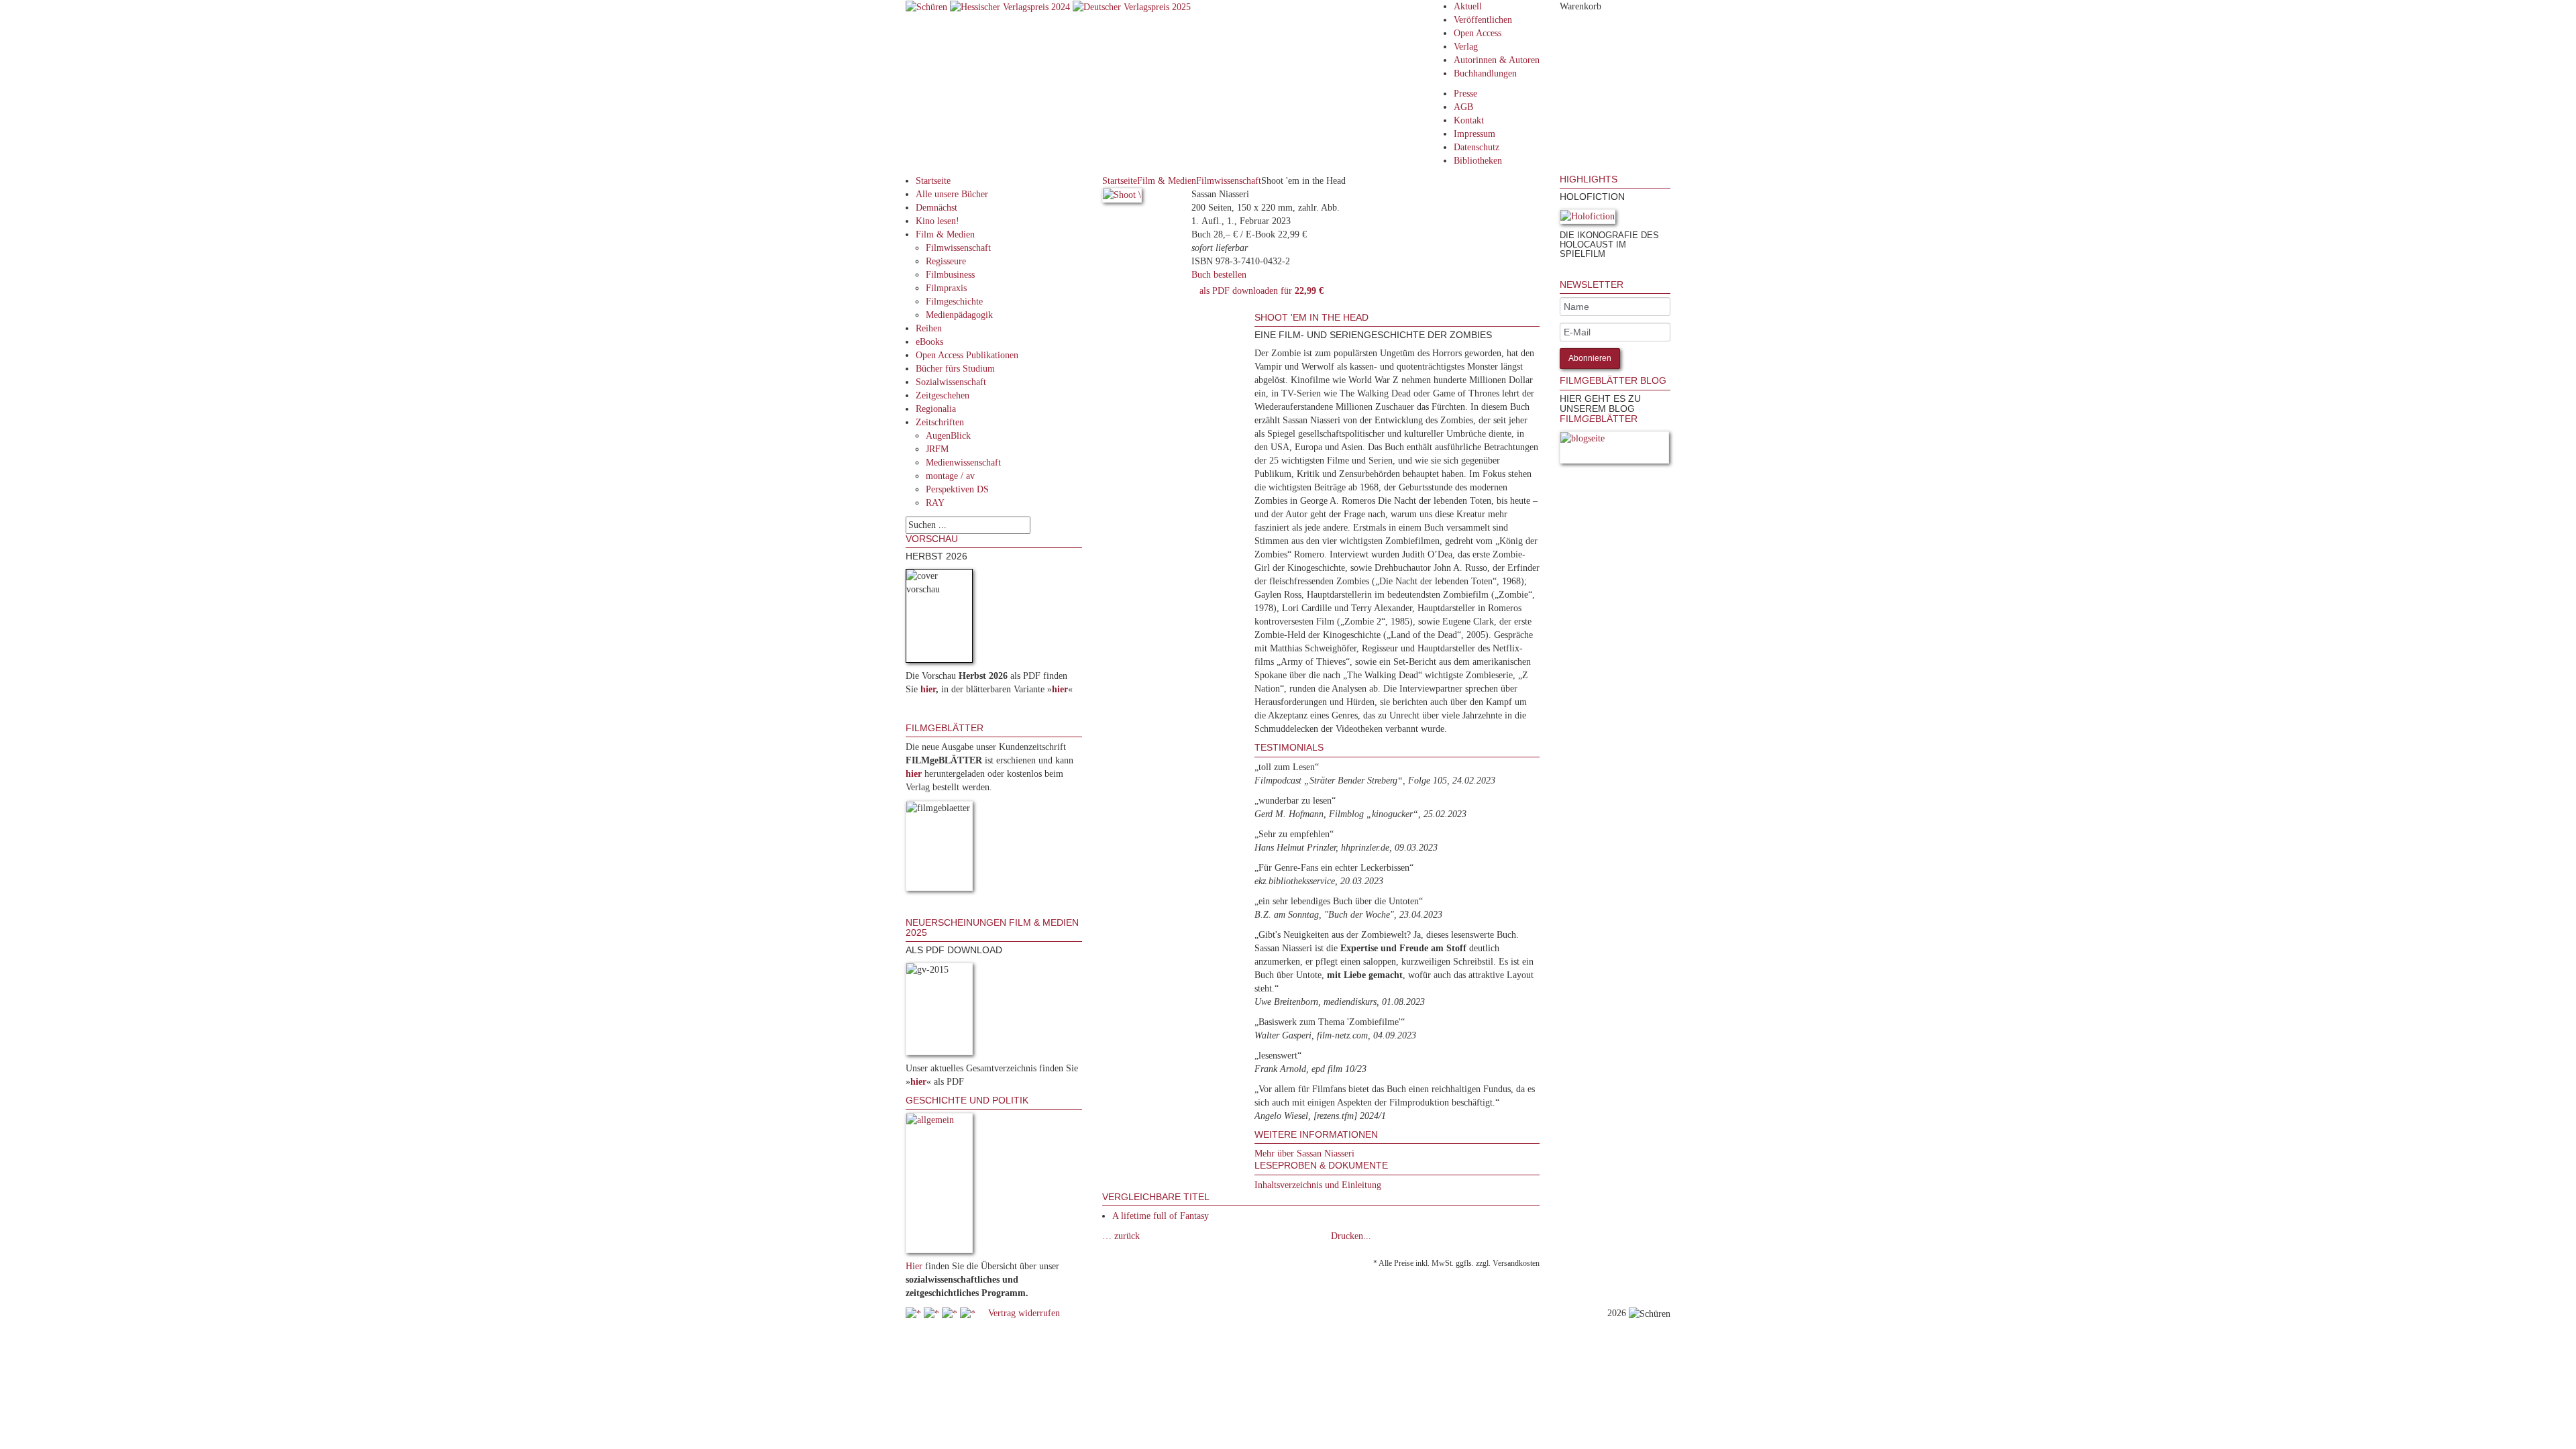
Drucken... (1351, 1236)
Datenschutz (1477, 147)
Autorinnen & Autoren (1497, 60)
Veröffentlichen (1483, 20)
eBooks (929, 342)
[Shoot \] (1122, 198)
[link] (1561, 273)
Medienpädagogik (959, 315)
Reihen (929, 328)
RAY (935, 503)
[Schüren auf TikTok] (951, 1313)
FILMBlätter (1599, 419)
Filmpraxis (946, 288)
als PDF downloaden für (1259, 291)
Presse (1465, 94)
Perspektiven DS (957, 489)
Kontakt (1469, 120)
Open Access (1478, 33)
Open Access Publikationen (967, 355)
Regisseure (946, 261)
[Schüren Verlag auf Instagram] (969, 1313)
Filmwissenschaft (958, 248)
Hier (914, 1266)
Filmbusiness (950, 275)
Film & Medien (945, 234)
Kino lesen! (937, 221)
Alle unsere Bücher (952, 194)
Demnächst (936, 208)
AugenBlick (948, 436)
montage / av (950, 476)
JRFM (937, 449)
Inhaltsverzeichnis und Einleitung (1318, 1185)
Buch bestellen (1219, 275)
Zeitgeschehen (943, 395)
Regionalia (936, 409)
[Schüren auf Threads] (933, 1313)
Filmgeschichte (954, 302)
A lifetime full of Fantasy (1161, 1216)
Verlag (1466, 47)
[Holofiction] (1588, 219)
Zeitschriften (940, 422)
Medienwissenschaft (963, 463)
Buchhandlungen (1485, 73)
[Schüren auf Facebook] (915, 1313)
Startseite (933, 181)
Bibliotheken (1478, 161)
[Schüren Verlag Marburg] (928, 6)
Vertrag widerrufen (1024, 1313)
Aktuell (1468, 6)
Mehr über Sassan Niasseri (1304, 1153)
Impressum (1474, 134)
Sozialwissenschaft (951, 382)
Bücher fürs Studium (955, 369)
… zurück (1121, 1236)
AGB (1463, 107)
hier (928, 689)
